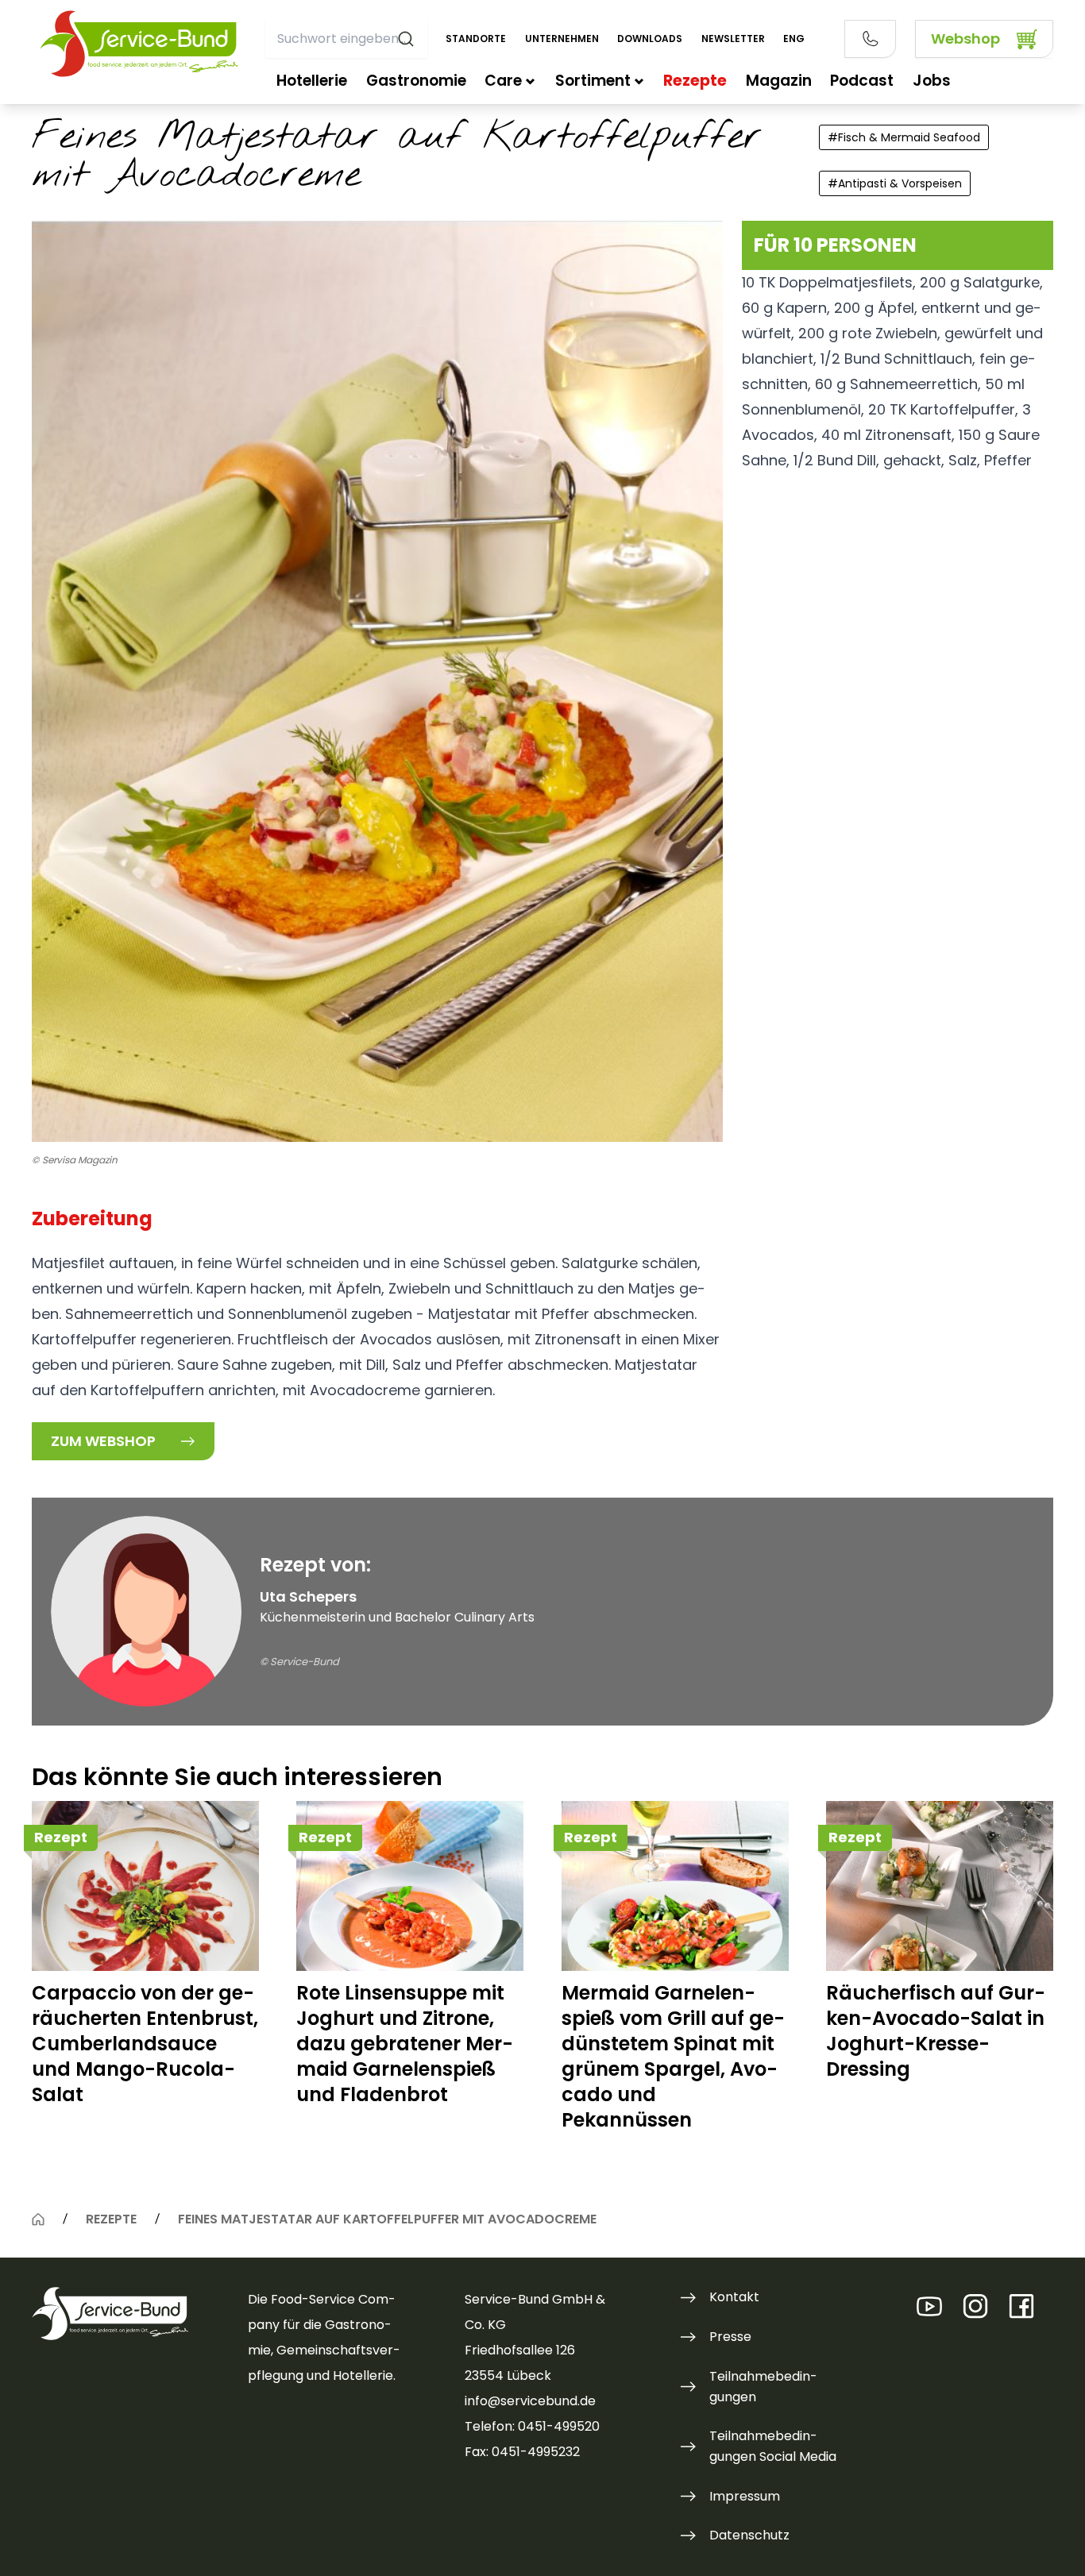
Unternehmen (562, 39)
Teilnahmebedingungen (763, 2387)
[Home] (38, 2219)
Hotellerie (312, 81)
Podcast (862, 81)
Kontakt (734, 2297)
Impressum (745, 2496)
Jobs (932, 81)
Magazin (779, 81)
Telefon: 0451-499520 (532, 2426)
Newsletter (733, 39)
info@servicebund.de (530, 2401)
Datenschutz (749, 2535)
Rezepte (695, 81)
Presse (730, 2337)
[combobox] (346, 39)
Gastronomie (416, 81)
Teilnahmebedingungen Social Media (773, 2446)
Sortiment (593, 81)
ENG (794, 39)
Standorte (476, 39)
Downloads (650, 39)
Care (503, 81)
